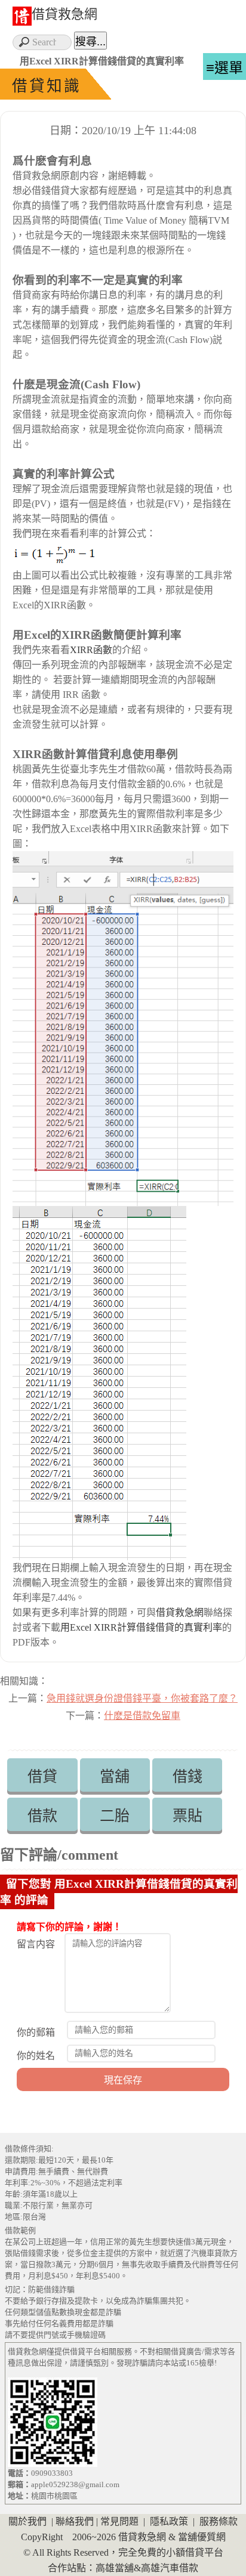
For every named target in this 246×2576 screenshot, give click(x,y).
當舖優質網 (202, 2537)
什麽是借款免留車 (142, 1716)
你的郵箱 (36, 2032)
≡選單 (225, 68)
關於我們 (27, 2521)
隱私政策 (169, 2521)
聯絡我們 (75, 2521)
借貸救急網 (64, 14)
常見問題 (119, 2521)
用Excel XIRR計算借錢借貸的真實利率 (141, 1627)
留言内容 (36, 1944)
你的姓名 (36, 2056)
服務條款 (219, 2521)
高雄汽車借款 (170, 2568)
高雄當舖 (115, 2568)
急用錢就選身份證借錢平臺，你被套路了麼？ (142, 1698)
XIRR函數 (91, 650)
